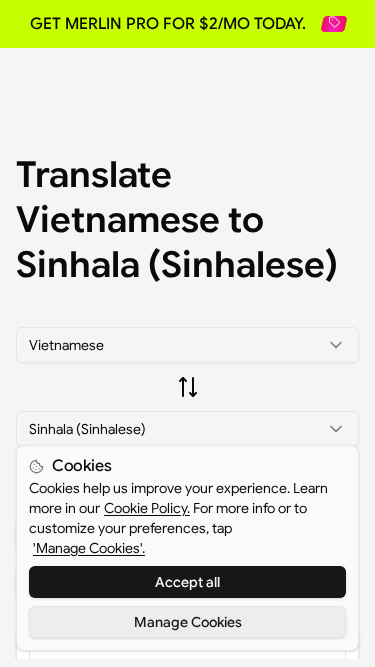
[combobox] (187, 345)
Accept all (187, 582)
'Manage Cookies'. (89, 548)
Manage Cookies (188, 622)
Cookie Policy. (147, 508)
